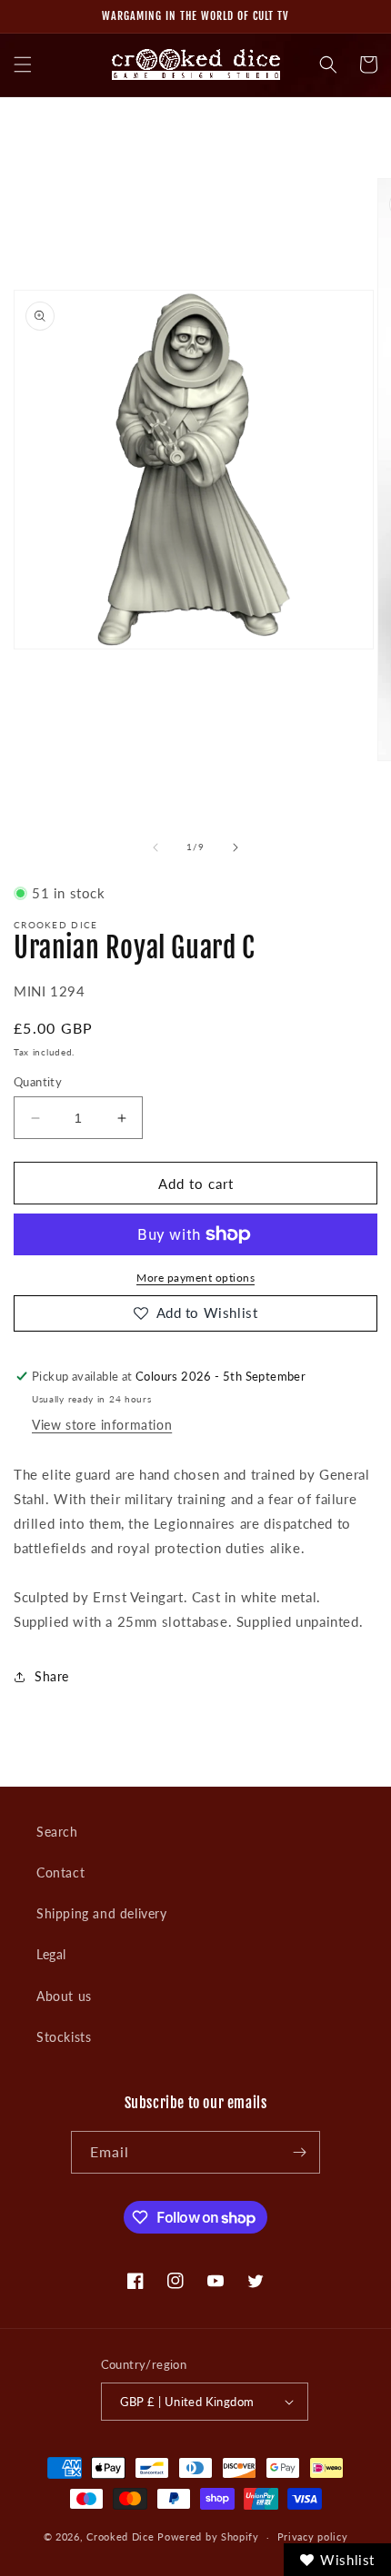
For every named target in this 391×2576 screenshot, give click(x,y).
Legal (51, 1954)
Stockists (64, 2037)
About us (64, 1996)
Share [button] (52, 1676)
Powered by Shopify (208, 2536)
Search (57, 1832)
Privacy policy (313, 2536)
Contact (60, 1873)
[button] (23, 64)
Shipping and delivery (102, 1913)
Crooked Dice (120, 2536)
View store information (102, 1425)
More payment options (195, 1278)
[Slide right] (236, 847)
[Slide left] (155, 847)
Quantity (38, 1082)
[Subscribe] (299, 2152)
